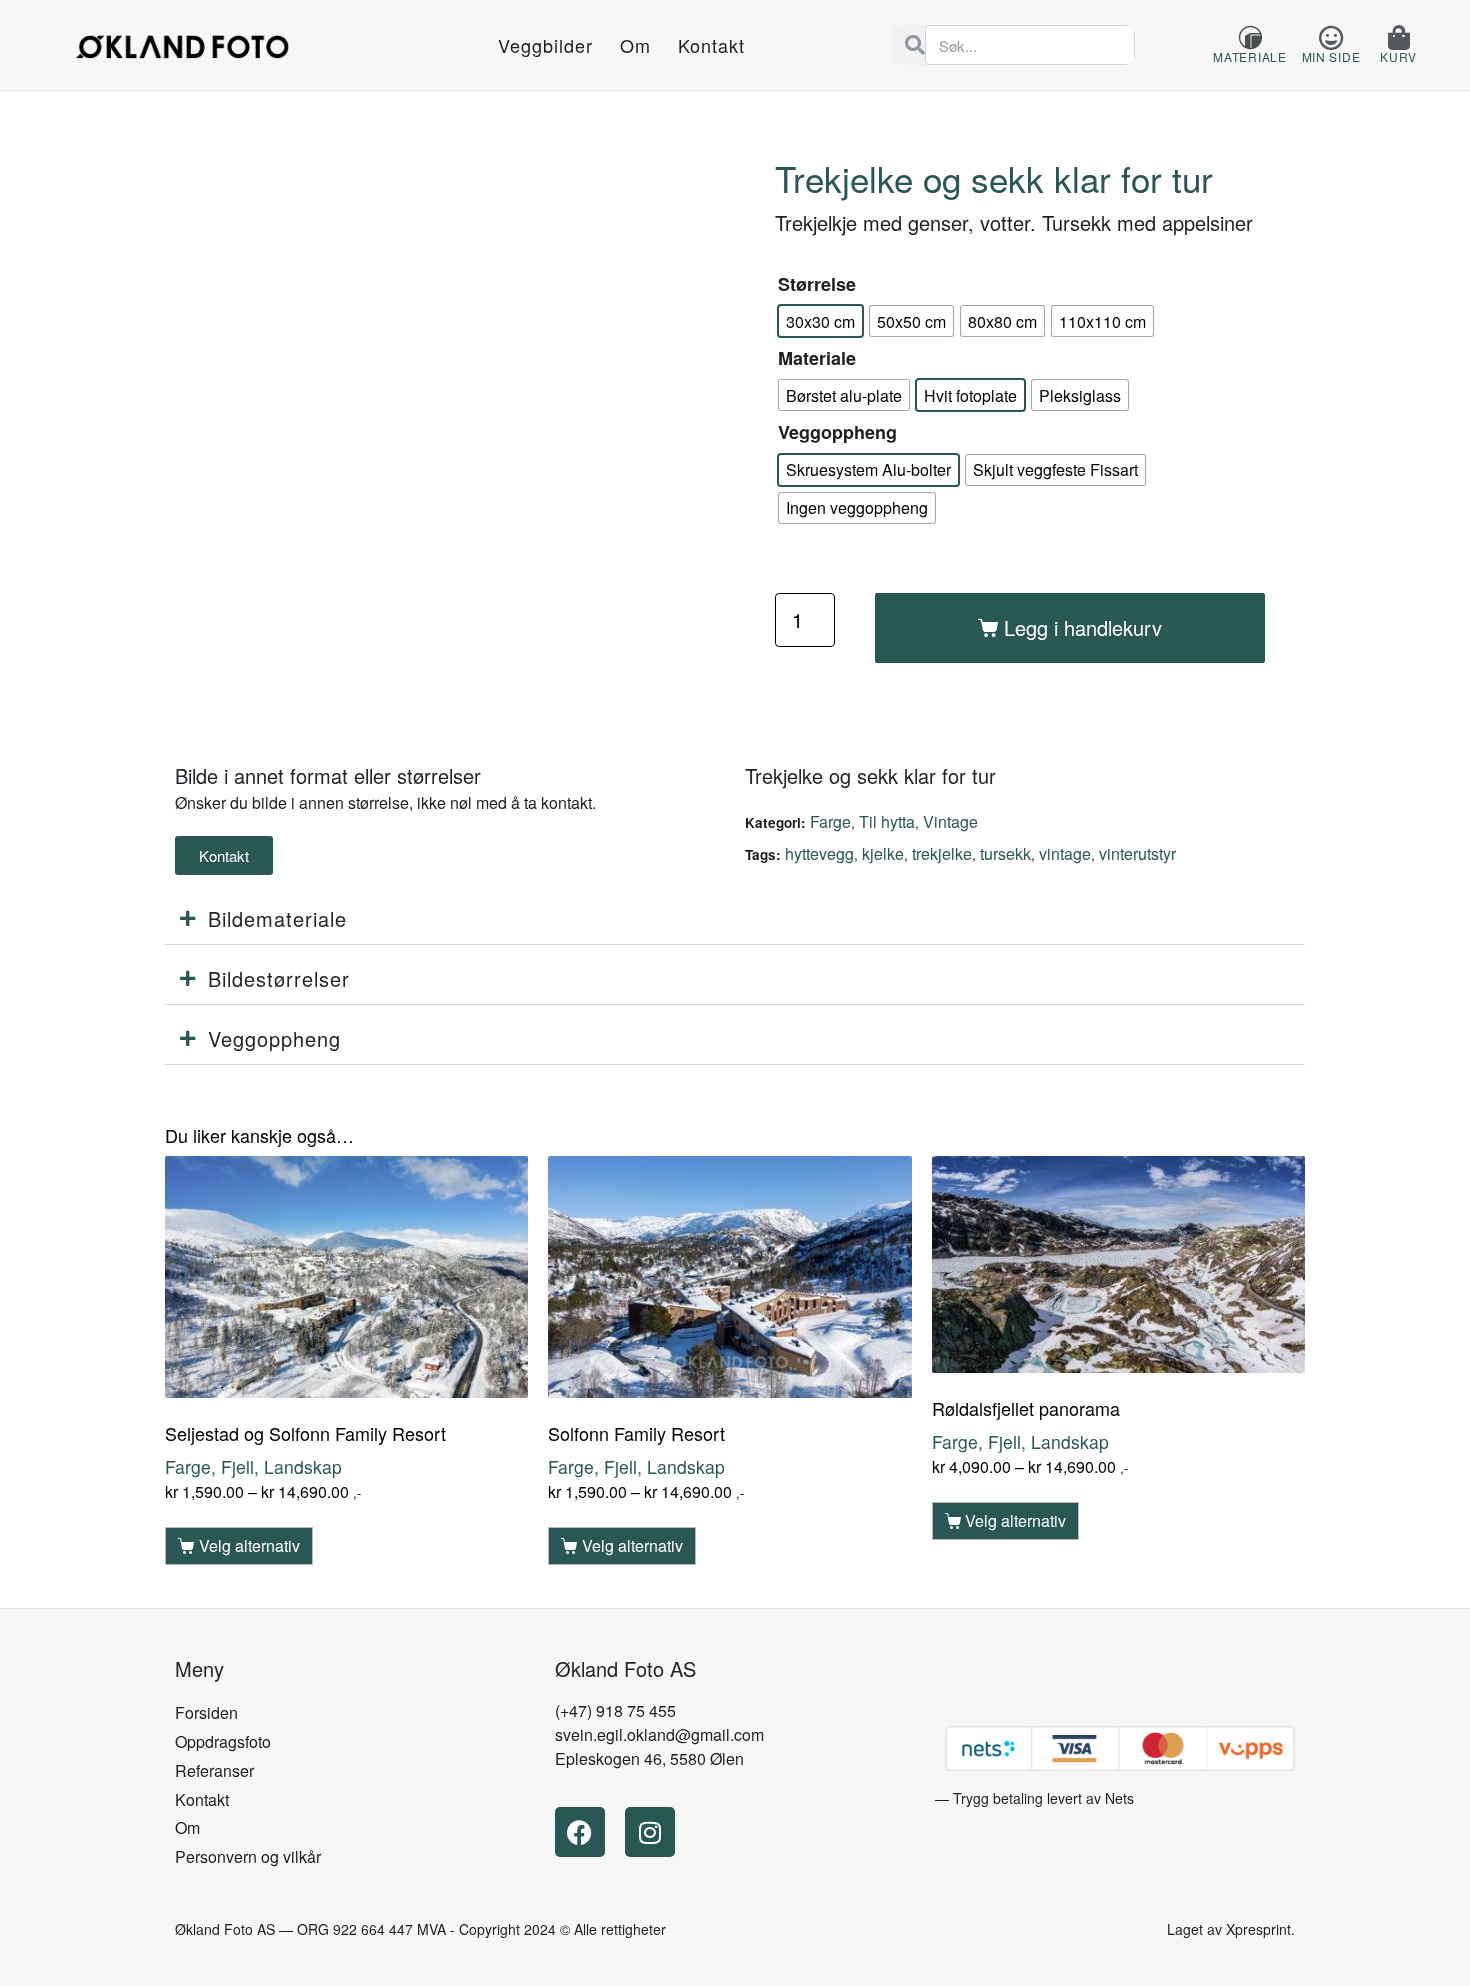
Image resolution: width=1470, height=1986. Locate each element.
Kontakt (711, 45)
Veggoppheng (837, 432)
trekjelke (942, 853)
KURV (1398, 56)
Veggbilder (545, 45)
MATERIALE (1249, 56)
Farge (830, 821)
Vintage (950, 821)
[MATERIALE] (1250, 37)
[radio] (820, 321)
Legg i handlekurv (1083, 627)
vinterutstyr (1137, 853)
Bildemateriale (277, 918)
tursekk (1005, 853)
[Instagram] (650, 1832)
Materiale (817, 358)
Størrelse (817, 284)
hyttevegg (819, 853)
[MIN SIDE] (1330, 37)
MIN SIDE (1331, 56)
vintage (1065, 853)
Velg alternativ (249, 1545)
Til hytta (887, 821)
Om (635, 45)
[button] (735, 919)
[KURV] (1398, 37)
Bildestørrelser (279, 978)
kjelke (883, 853)
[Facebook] (580, 1832)
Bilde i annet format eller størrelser (328, 775)
